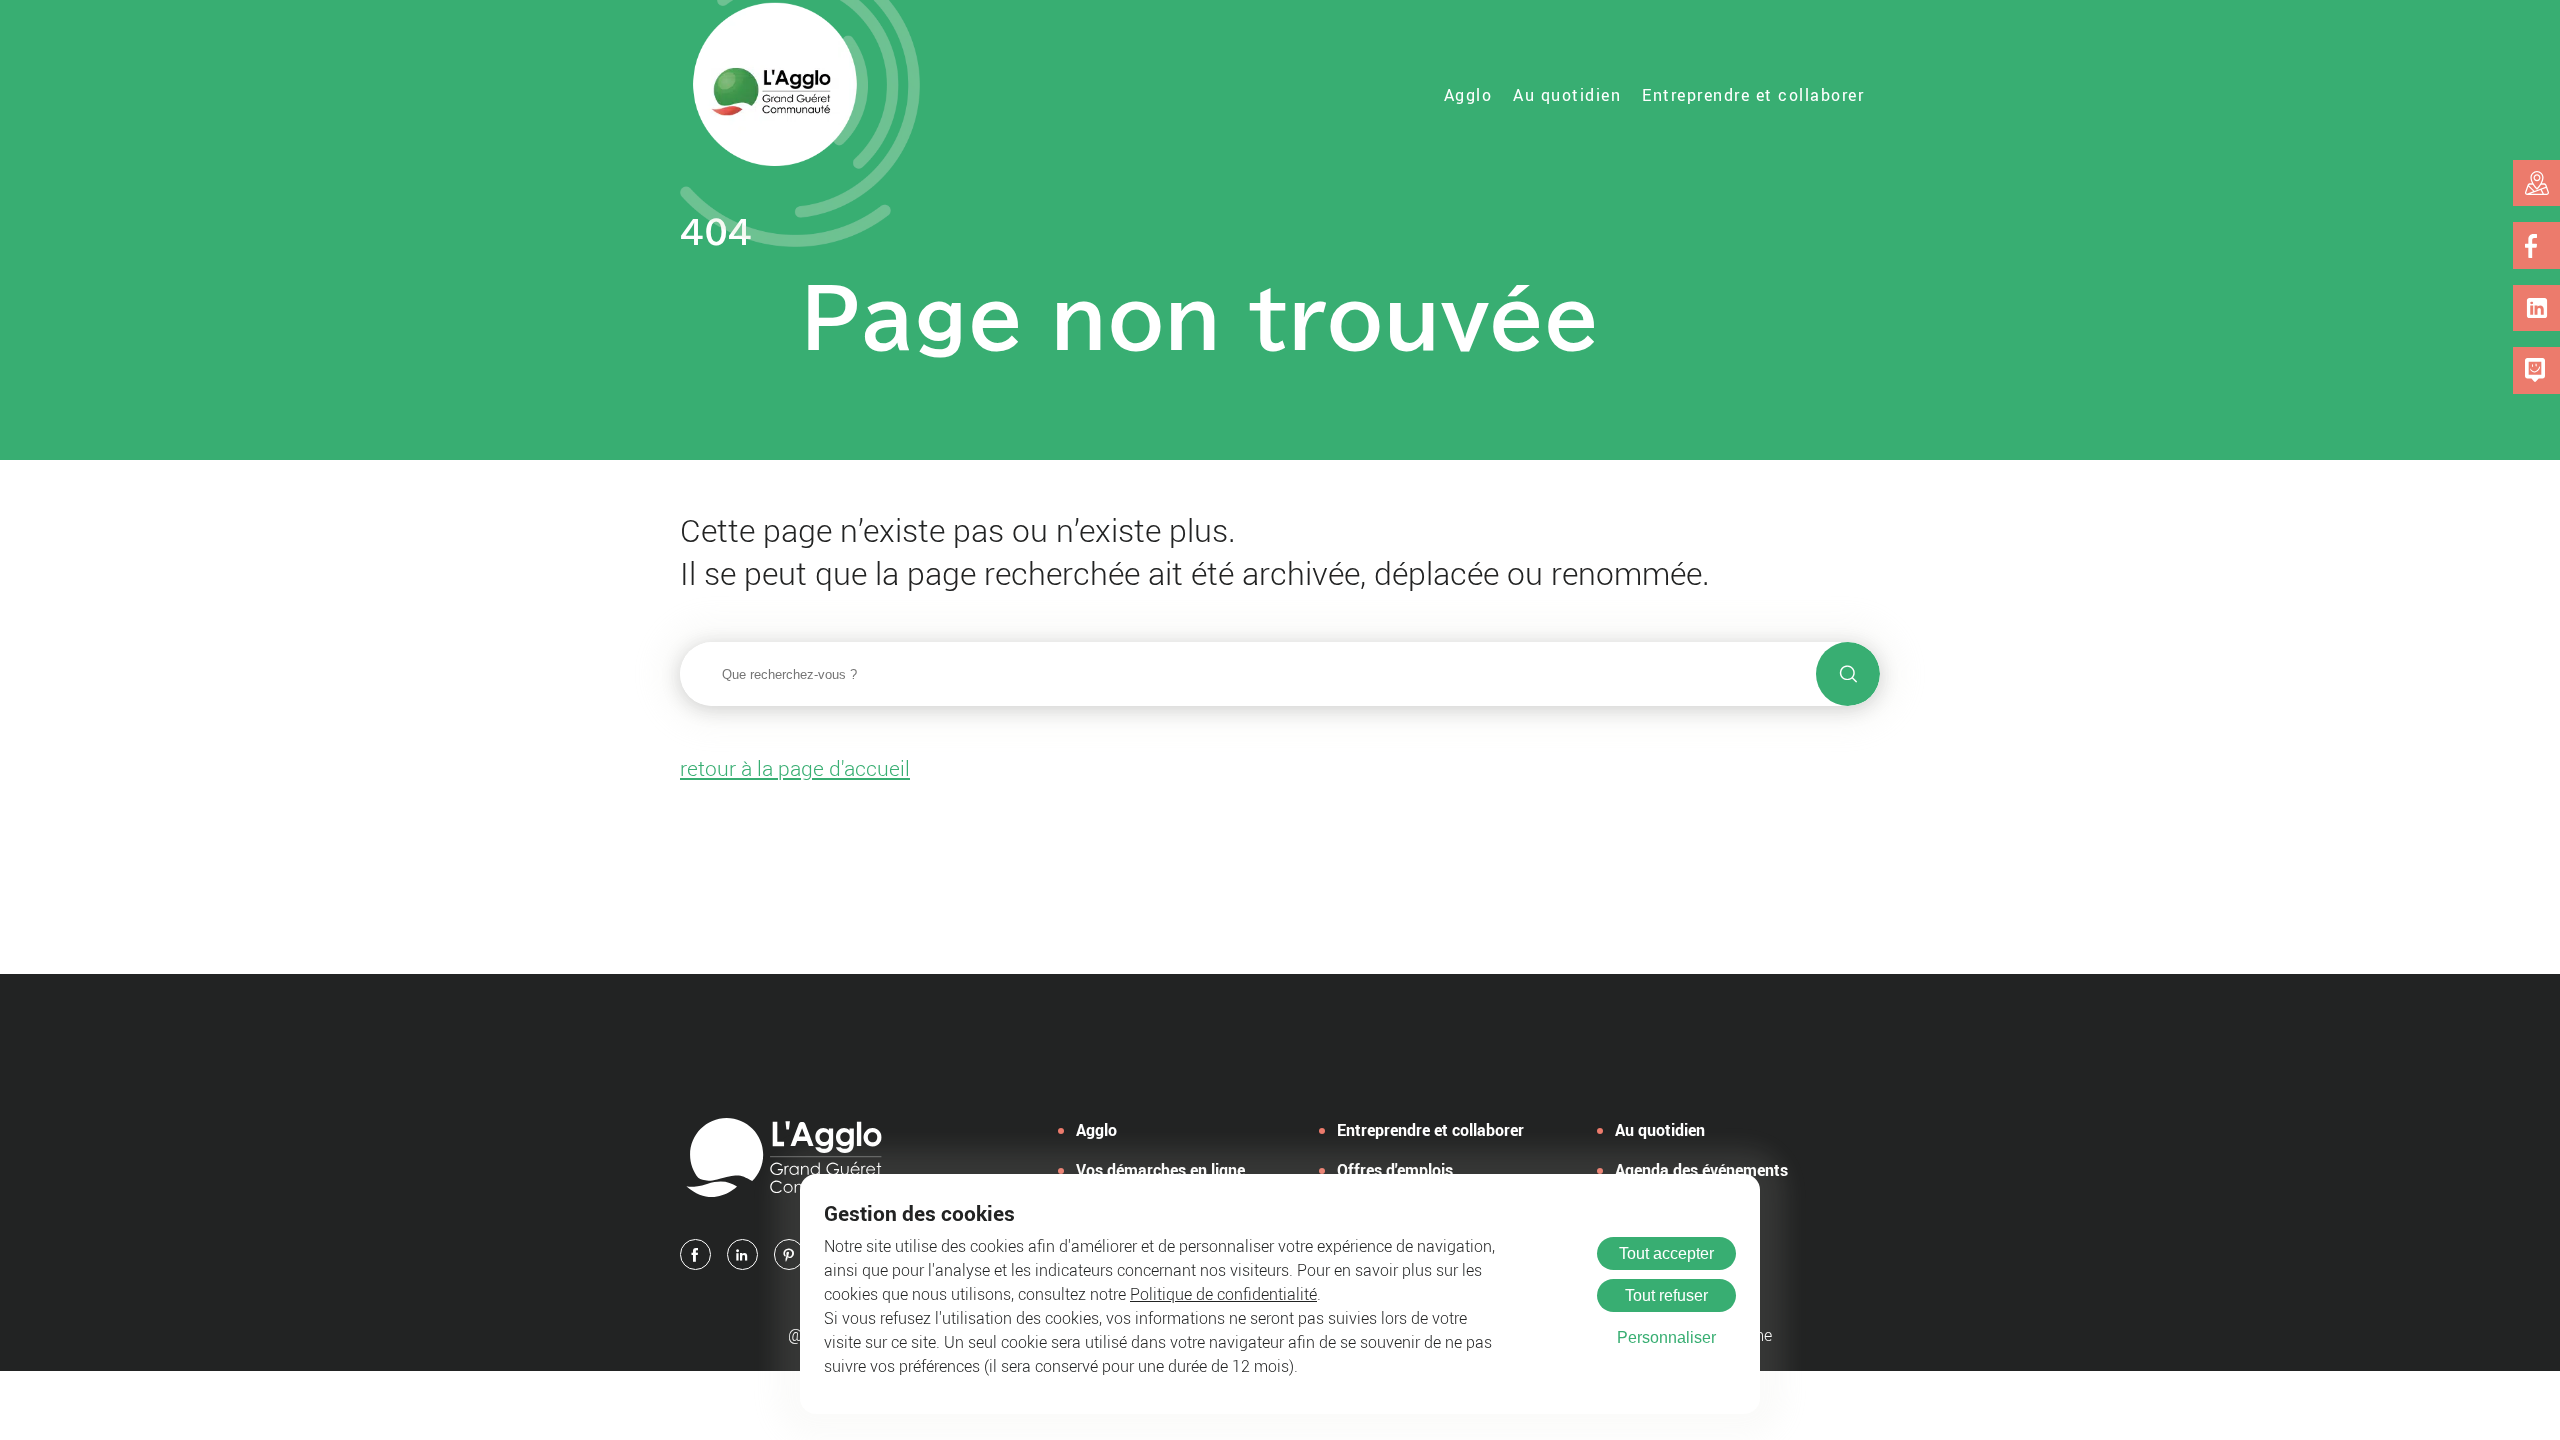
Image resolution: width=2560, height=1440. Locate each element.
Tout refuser (1666, 1295)
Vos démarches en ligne (1160, 1170)
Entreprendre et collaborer (1753, 95)
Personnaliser (1666, 1337)
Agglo (1468, 95)
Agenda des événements (1701, 1170)
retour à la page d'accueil (795, 768)
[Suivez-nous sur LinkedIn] (2537, 308)
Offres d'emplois (1395, 1170)
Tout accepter (1666, 1253)
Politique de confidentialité (1223, 1294)
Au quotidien (1567, 95)
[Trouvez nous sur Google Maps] (2537, 183)
